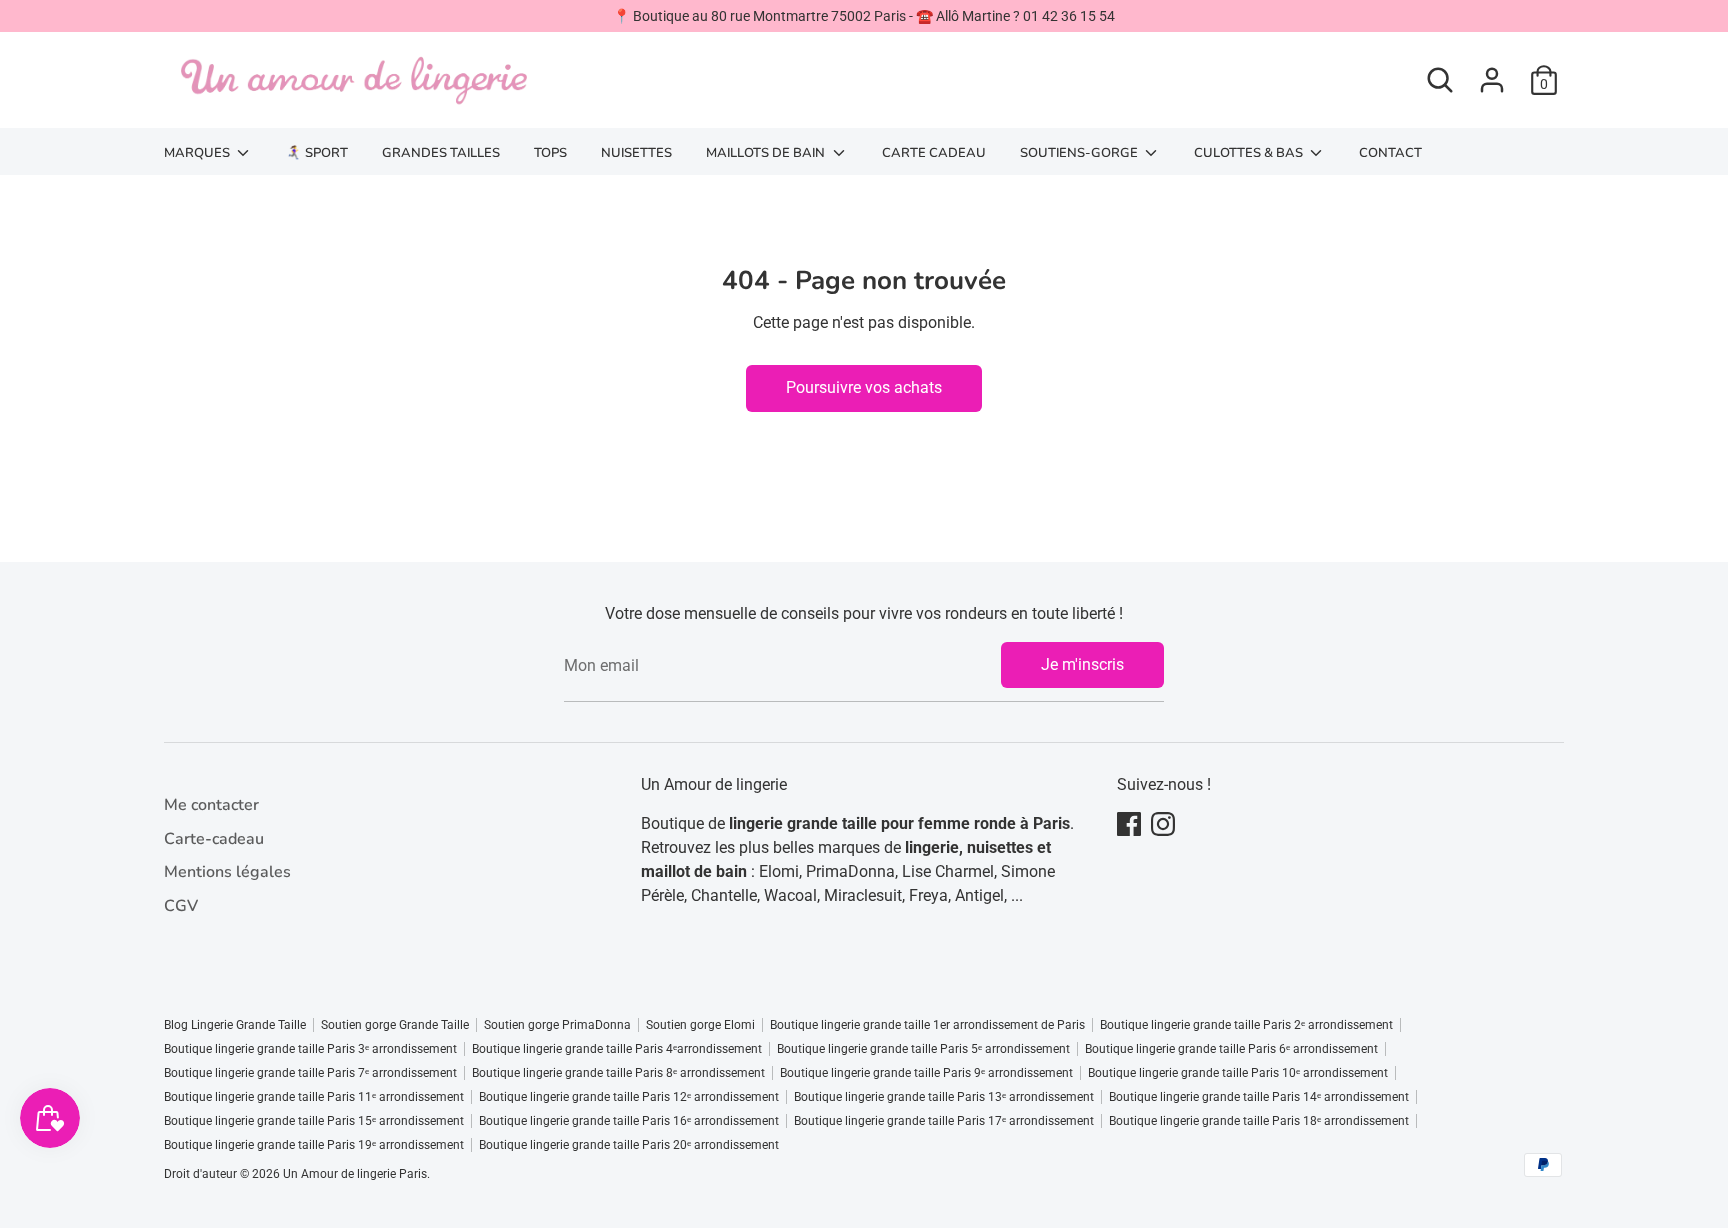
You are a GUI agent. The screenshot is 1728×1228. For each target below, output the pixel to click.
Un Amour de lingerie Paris (355, 1174)
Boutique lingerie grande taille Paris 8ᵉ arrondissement (618, 1073)
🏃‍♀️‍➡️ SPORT (317, 153)
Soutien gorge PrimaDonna (557, 1025)
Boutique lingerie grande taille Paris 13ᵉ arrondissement (944, 1097)
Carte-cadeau (214, 839)
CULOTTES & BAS (1250, 153)
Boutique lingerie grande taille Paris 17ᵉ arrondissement (944, 1121)
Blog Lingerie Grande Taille (235, 1025)
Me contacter (211, 805)
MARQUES (198, 153)
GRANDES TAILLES (441, 153)
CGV (181, 906)
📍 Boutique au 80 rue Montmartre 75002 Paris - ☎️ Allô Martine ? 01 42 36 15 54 (864, 16)
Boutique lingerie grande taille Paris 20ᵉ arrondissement (629, 1145)
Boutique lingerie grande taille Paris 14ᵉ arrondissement (1259, 1097)
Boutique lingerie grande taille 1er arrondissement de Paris (927, 1025)
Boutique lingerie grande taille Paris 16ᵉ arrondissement (629, 1121)
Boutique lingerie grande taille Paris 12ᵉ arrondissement (629, 1097)
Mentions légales (227, 872)
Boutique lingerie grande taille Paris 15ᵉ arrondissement (314, 1121)
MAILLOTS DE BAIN (767, 153)
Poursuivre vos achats (864, 387)
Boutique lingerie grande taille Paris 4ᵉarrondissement (617, 1049)
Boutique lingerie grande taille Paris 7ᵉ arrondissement (310, 1073)
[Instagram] (1163, 824)
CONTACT (1390, 153)
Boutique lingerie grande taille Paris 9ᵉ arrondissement (926, 1073)
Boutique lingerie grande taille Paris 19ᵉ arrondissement (314, 1145)
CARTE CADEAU (934, 153)
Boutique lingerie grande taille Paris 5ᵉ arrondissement (923, 1049)
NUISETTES (636, 153)
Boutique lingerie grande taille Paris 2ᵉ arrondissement (1246, 1025)
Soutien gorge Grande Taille (395, 1025)
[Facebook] (1129, 824)
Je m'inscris (1082, 664)
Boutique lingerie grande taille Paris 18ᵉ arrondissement (1259, 1121)
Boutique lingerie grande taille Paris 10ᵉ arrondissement (1238, 1073)
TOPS (550, 153)
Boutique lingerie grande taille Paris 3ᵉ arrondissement (310, 1049)
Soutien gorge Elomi (700, 1025)
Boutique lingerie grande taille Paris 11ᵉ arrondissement (314, 1097)
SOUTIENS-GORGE (1080, 153)
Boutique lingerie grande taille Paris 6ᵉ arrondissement (1231, 1049)
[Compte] (1492, 80)
